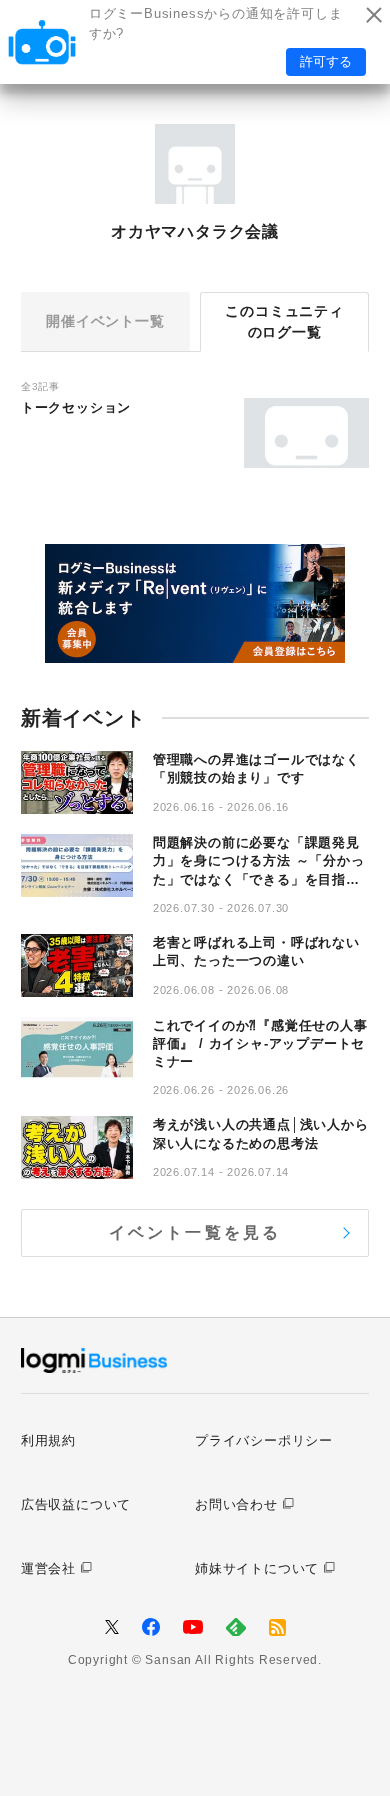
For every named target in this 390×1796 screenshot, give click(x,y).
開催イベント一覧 (105, 321)
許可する (326, 61)
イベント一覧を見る (195, 1232)
